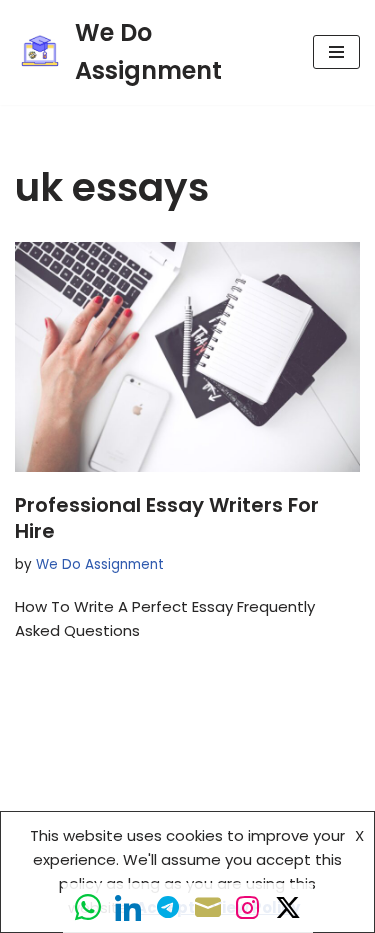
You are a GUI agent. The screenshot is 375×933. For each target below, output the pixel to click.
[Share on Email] (208, 908)
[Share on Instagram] (248, 908)
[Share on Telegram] (168, 908)
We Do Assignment (100, 564)
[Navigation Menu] (336, 52)
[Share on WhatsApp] (88, 908)
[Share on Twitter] (288, 908)
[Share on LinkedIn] (128, 908)
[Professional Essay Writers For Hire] (187, 357)
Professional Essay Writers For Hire (167, 518)
